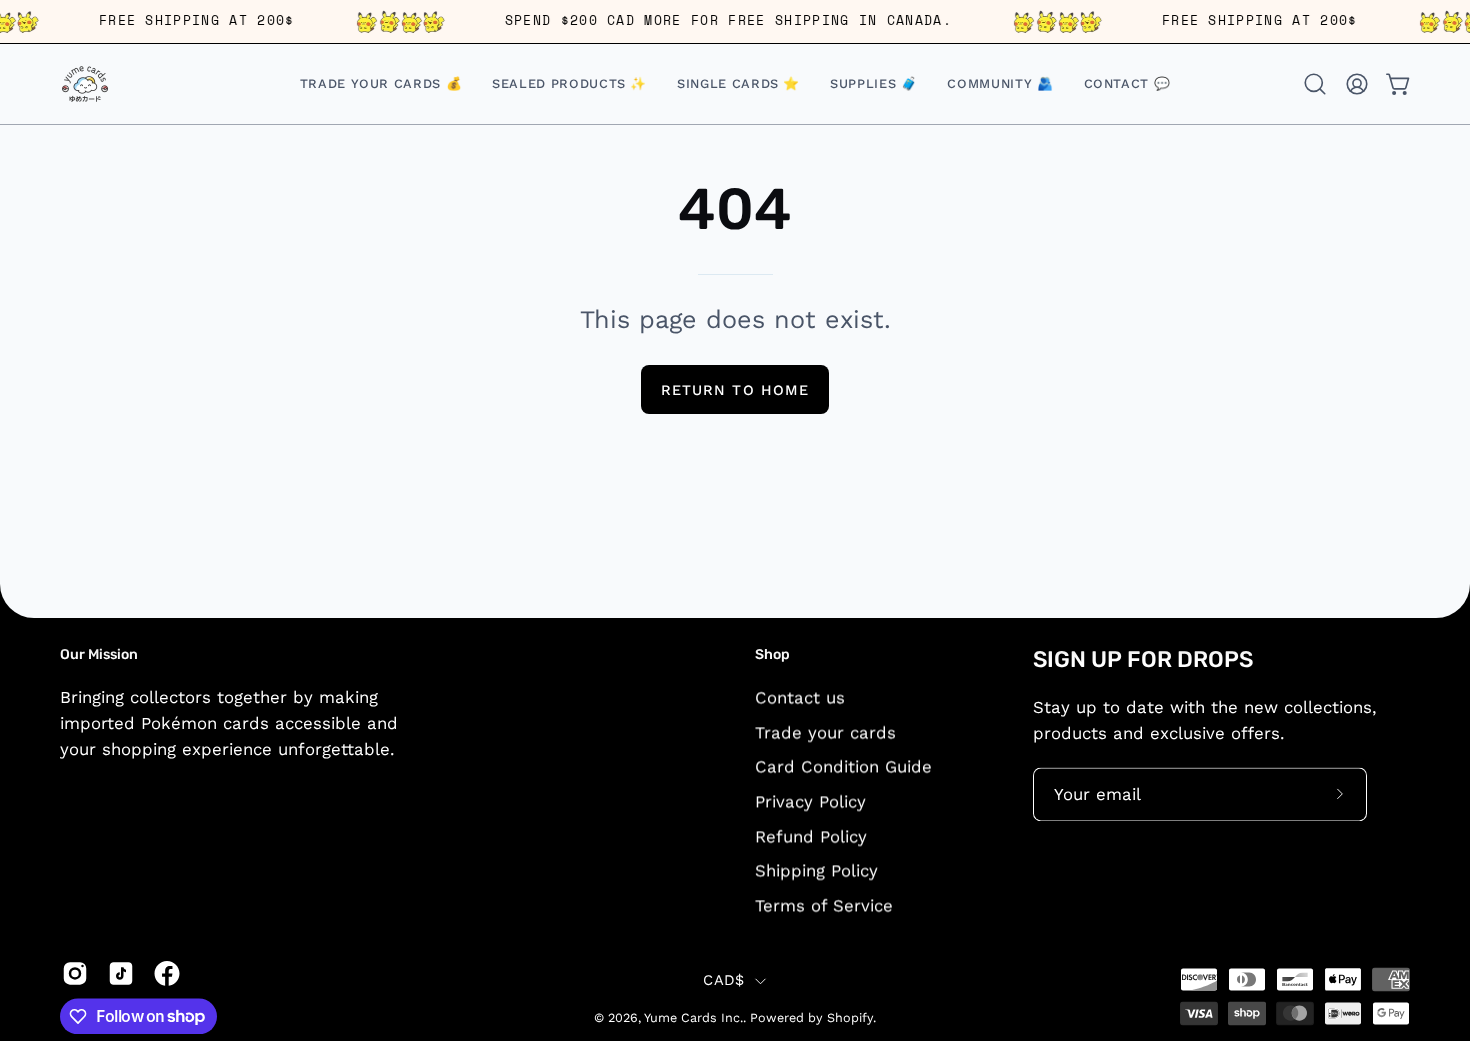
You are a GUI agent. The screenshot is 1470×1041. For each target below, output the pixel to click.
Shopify (850, 1018)
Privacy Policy (810, 801)
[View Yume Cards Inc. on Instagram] (75, 973)
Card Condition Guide (843, 766)
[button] (738, 84)
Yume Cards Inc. (693, 1018)
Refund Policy (811, 836)
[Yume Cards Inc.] (85, 84)
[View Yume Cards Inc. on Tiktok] (121, 973)
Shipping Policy (816, 870)
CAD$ (723, 981)
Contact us (800, 697)
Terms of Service (824, 905)
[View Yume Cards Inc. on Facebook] (167, 973)
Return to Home (735, 390)
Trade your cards (825, 732)
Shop (772, 654)
